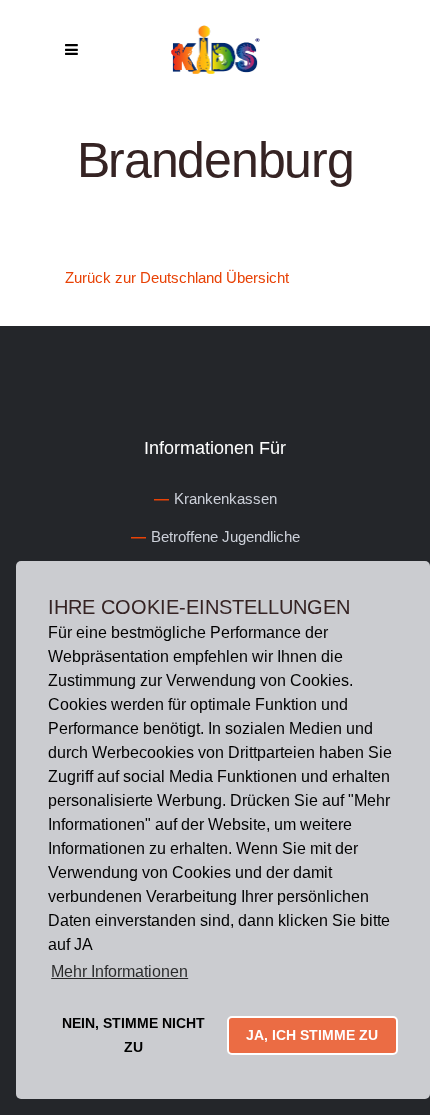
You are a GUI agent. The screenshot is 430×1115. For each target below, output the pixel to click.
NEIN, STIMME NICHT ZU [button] (133, 1035)
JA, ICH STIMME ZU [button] (312, 1035)
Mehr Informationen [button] (119, 971)
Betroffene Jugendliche (225, 536)
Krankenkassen (225, 498)
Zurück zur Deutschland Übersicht (177, 277)
